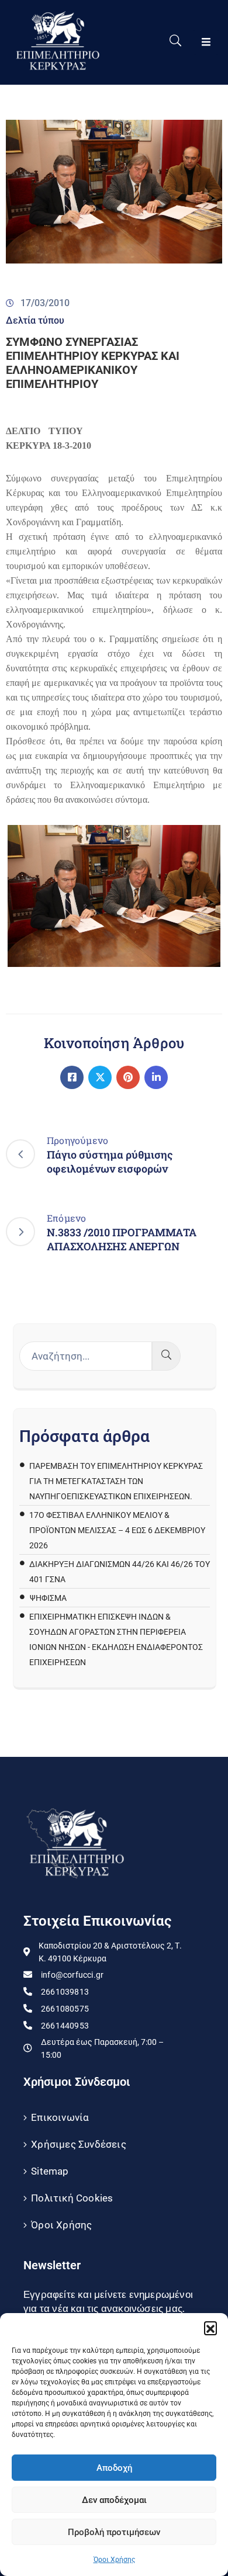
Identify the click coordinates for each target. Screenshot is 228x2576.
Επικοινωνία (60, 2117)
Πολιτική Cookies (72, 2198)
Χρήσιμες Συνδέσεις (79, 2144)
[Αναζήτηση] (166, 1356)
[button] (210, 2328)
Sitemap (50, 2171)
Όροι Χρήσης (114, 2560)
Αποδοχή (114, 2468)
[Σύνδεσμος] (72, 1077)
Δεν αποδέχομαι (114, 2500)
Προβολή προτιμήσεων (114, 2532)
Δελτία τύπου (35, 320)
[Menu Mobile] (206, 42)
